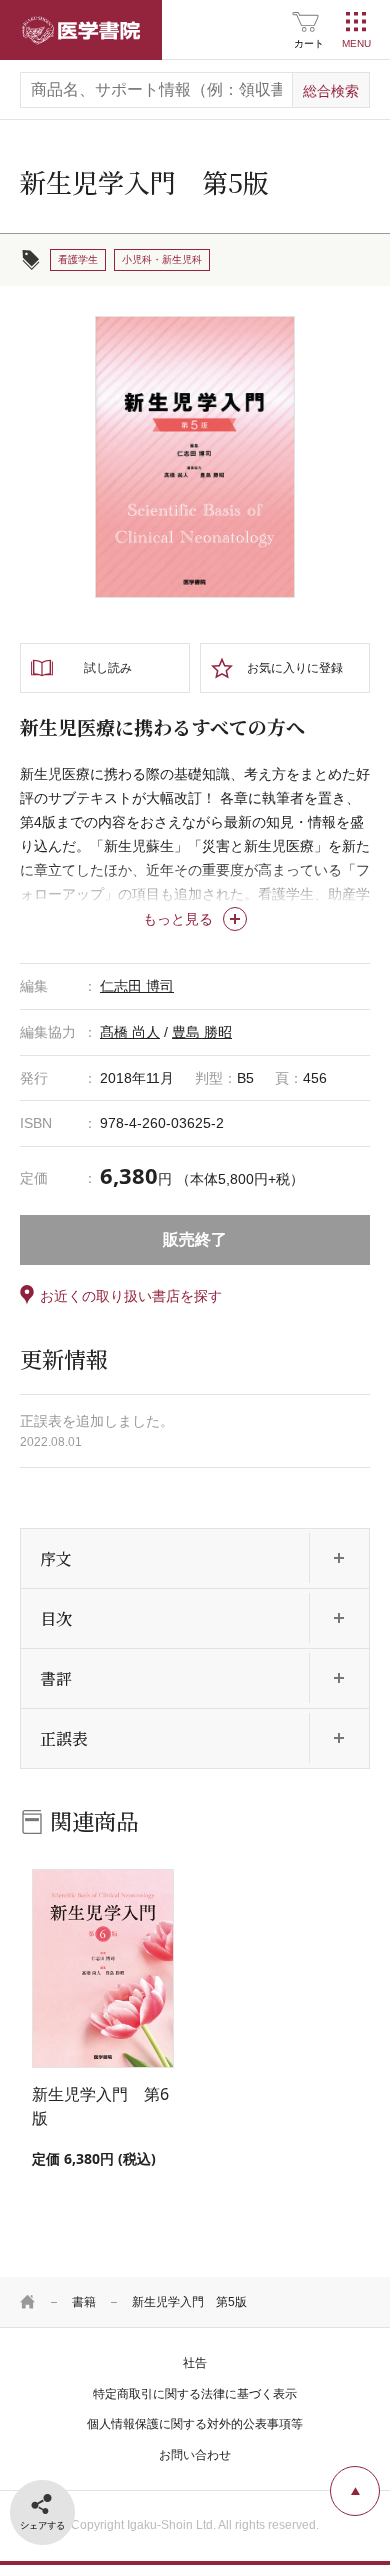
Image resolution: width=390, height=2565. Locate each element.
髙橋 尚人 (130, 1032)
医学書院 (81, 30)
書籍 (84, 2302)
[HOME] (28, 2302)
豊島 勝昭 (202, 1032)
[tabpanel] (195, 457)
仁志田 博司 (137, 986)
